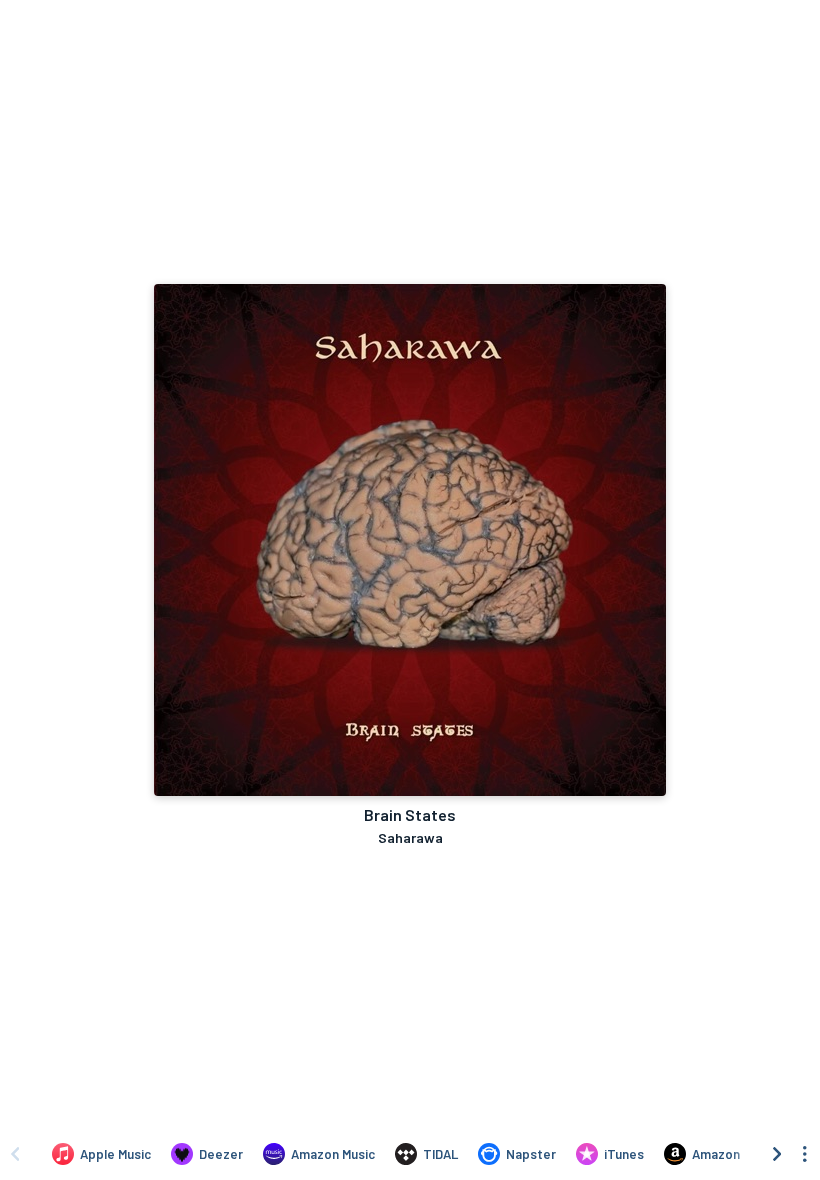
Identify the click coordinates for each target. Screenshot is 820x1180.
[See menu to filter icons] (805, 1154)
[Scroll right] (777, 1154)
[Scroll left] (15, 1154)
